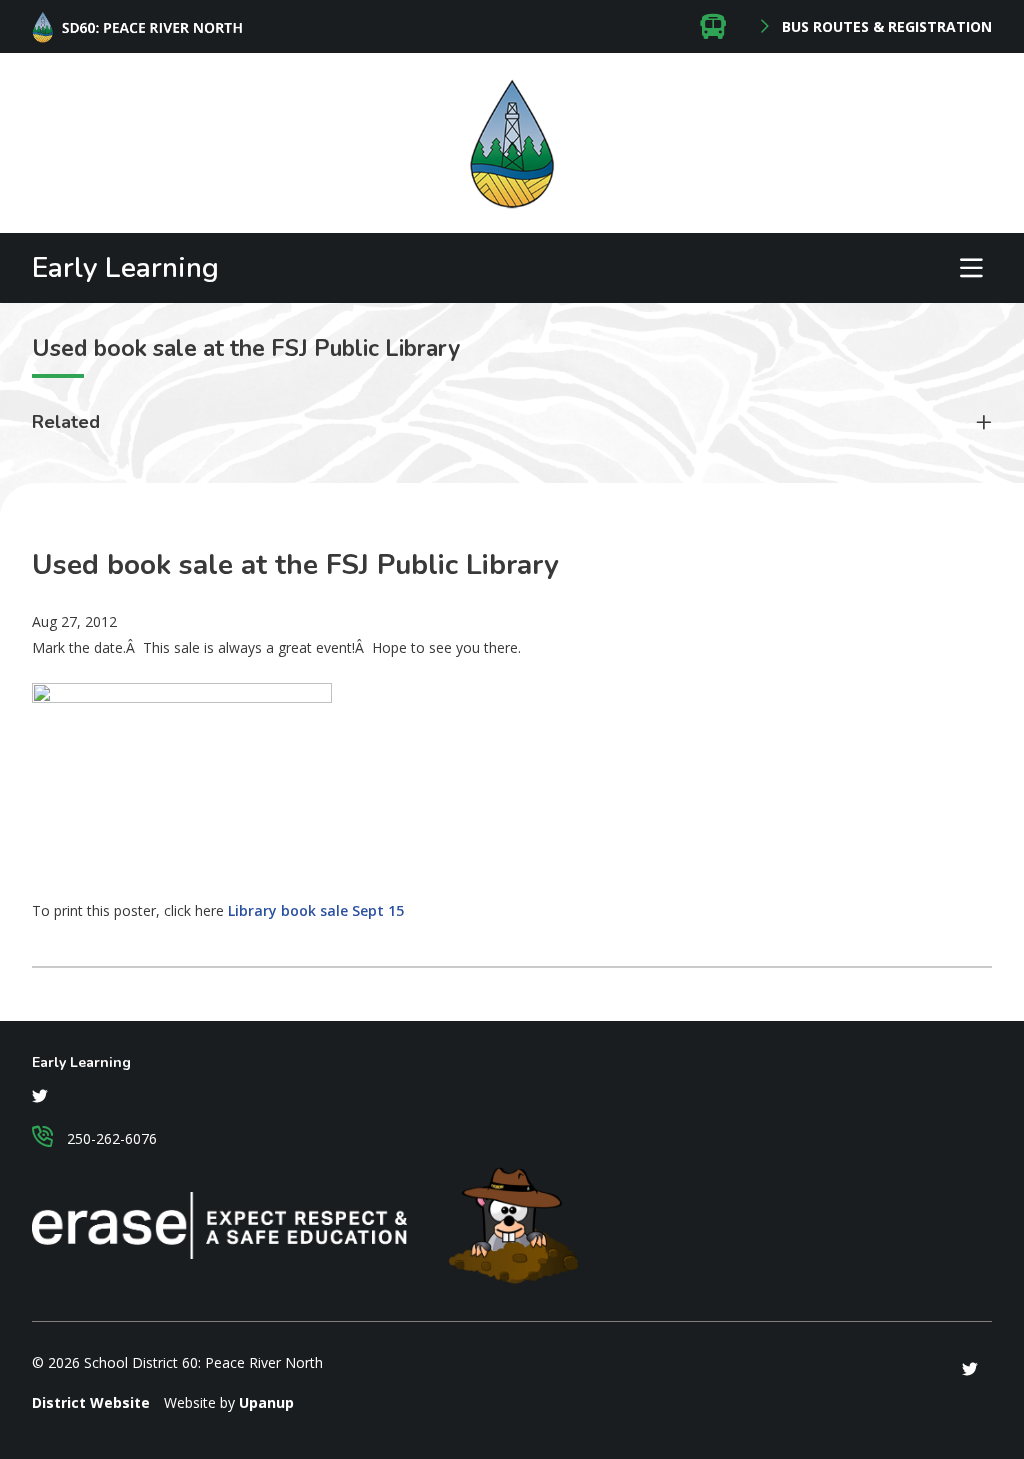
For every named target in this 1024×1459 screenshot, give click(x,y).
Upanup (266, 1402)
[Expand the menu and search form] (971, 268)
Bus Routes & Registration (885, 27)
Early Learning (125, 268)
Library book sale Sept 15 (316, 910)
